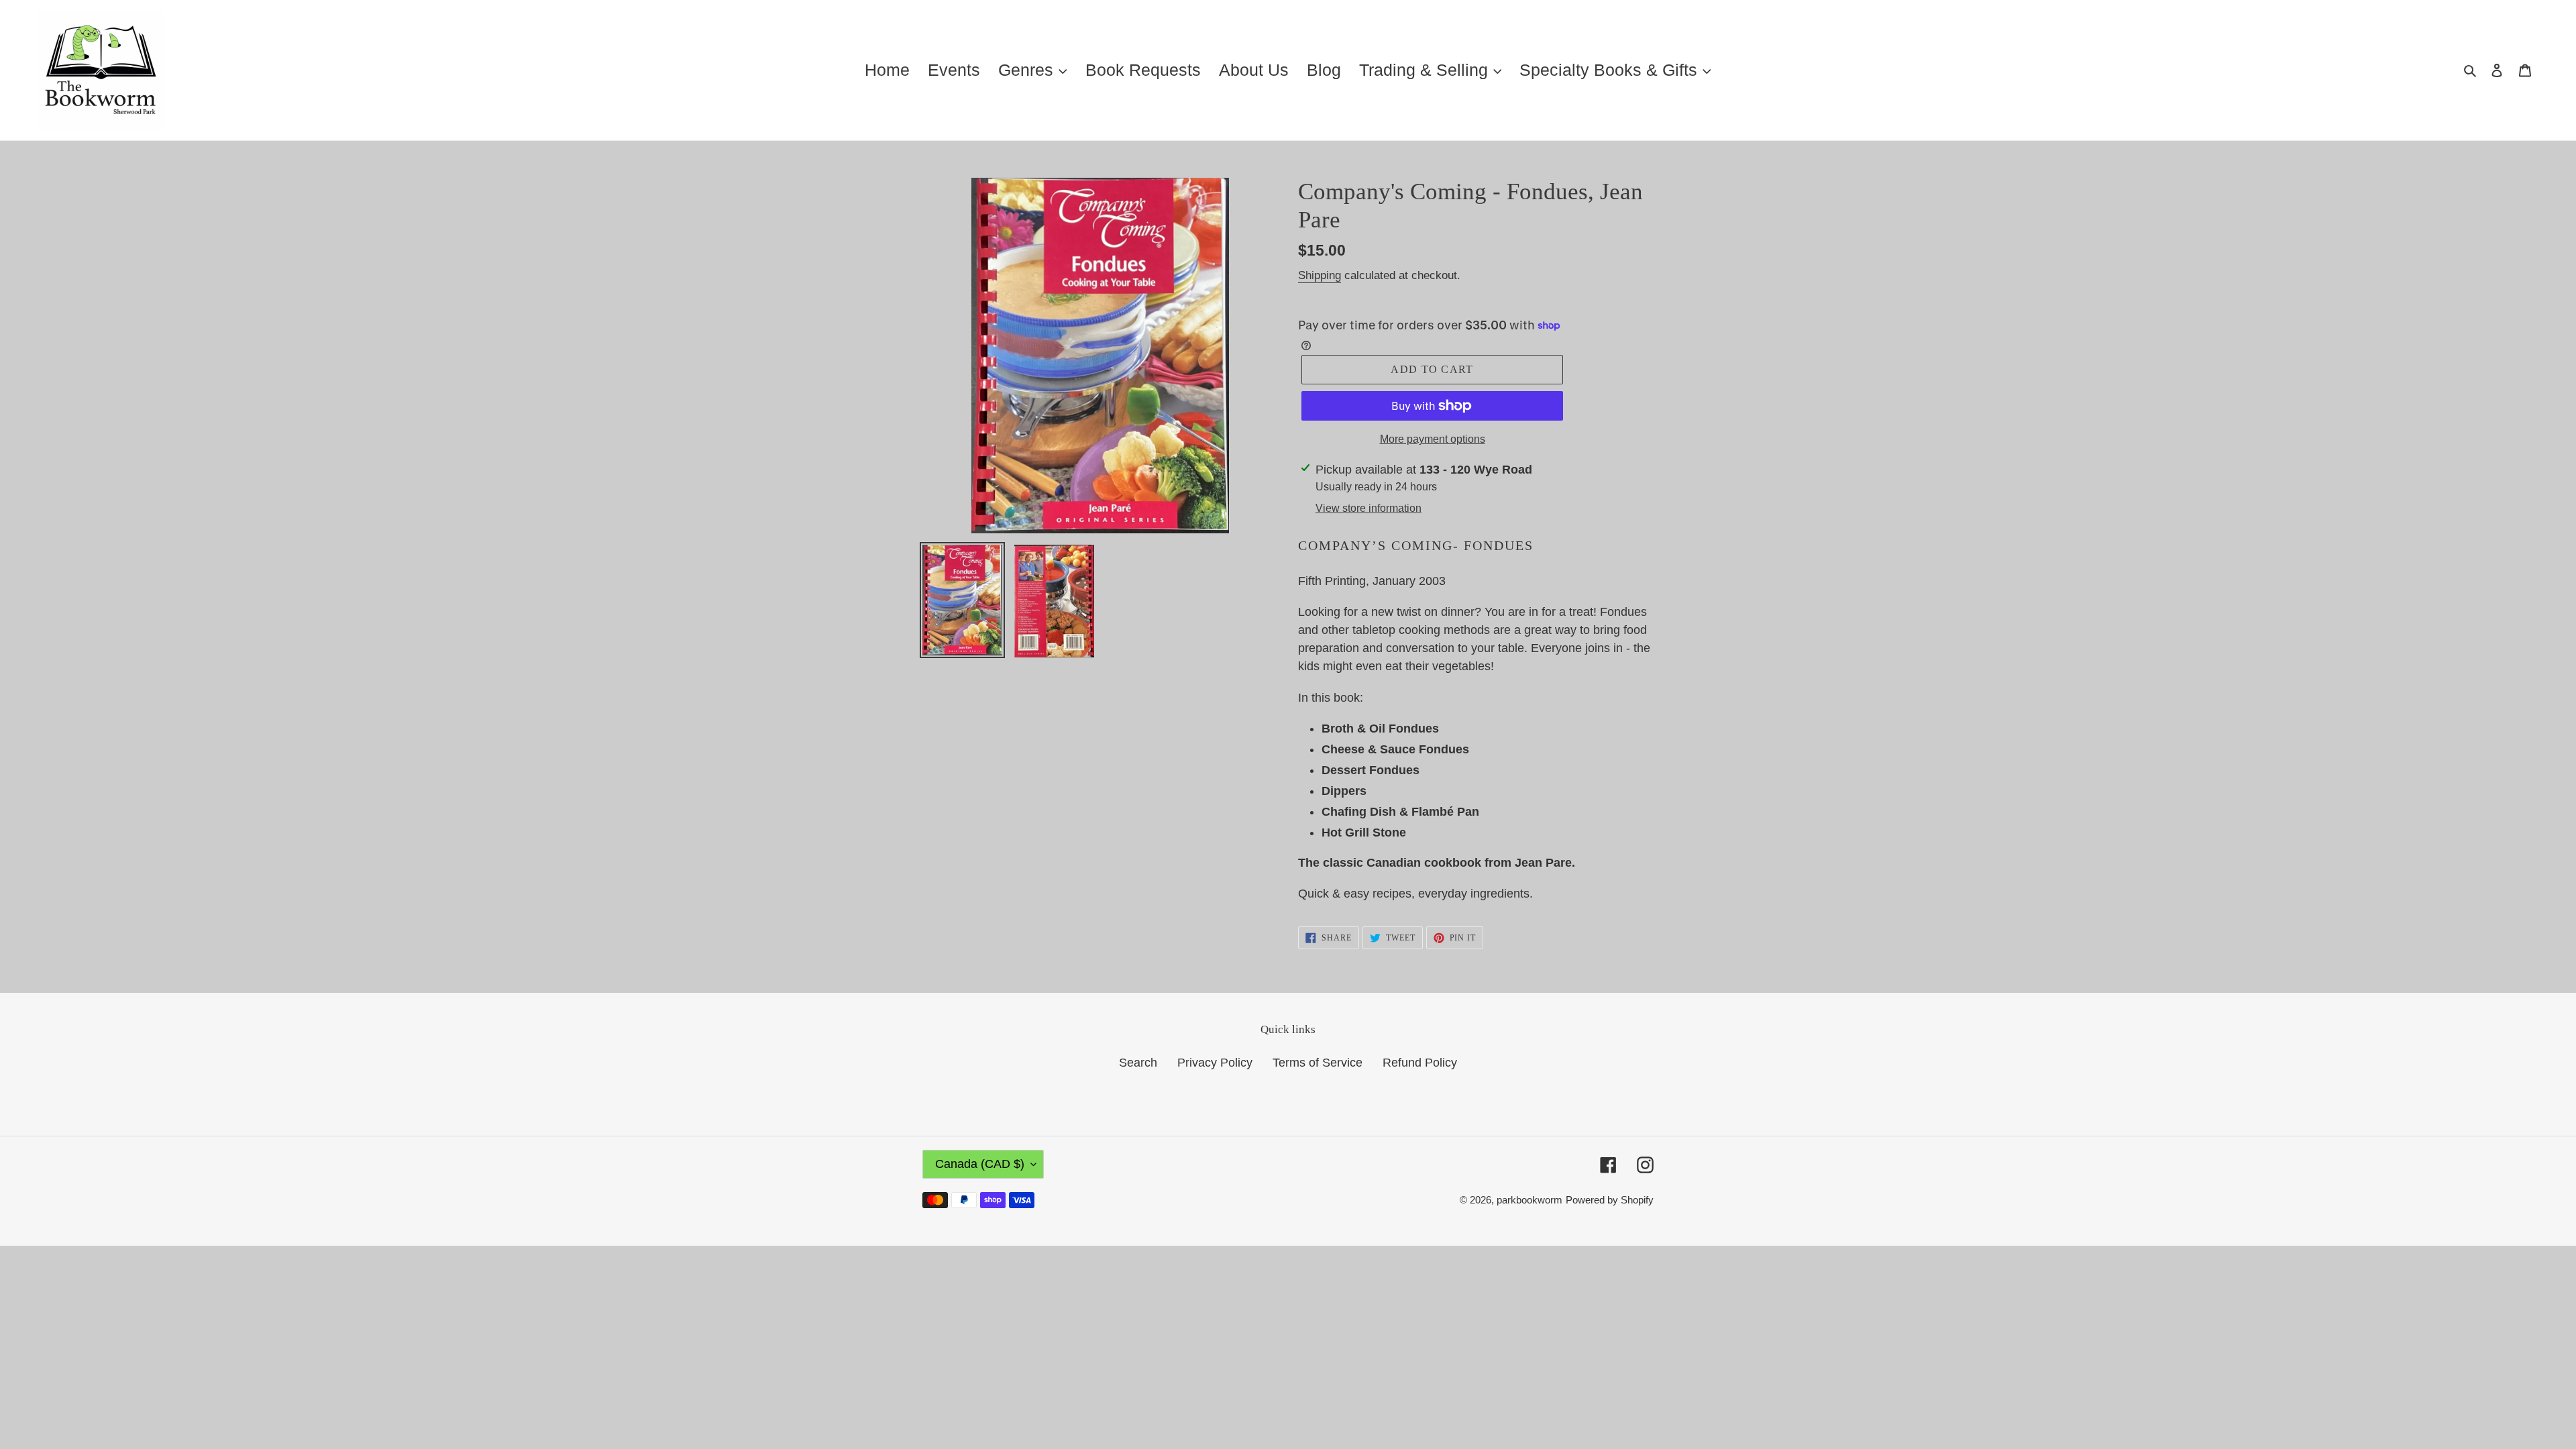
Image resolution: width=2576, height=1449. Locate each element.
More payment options (1433, 439)
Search (1138, 1063)
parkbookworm (1529, 1200)
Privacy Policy (1215, 1063)
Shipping (1320, 275)
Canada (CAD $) (980, 1164)
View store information (1368, 508)
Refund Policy (1420, 1063)
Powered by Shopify (1610, 1200)
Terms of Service (1318, 1063)
